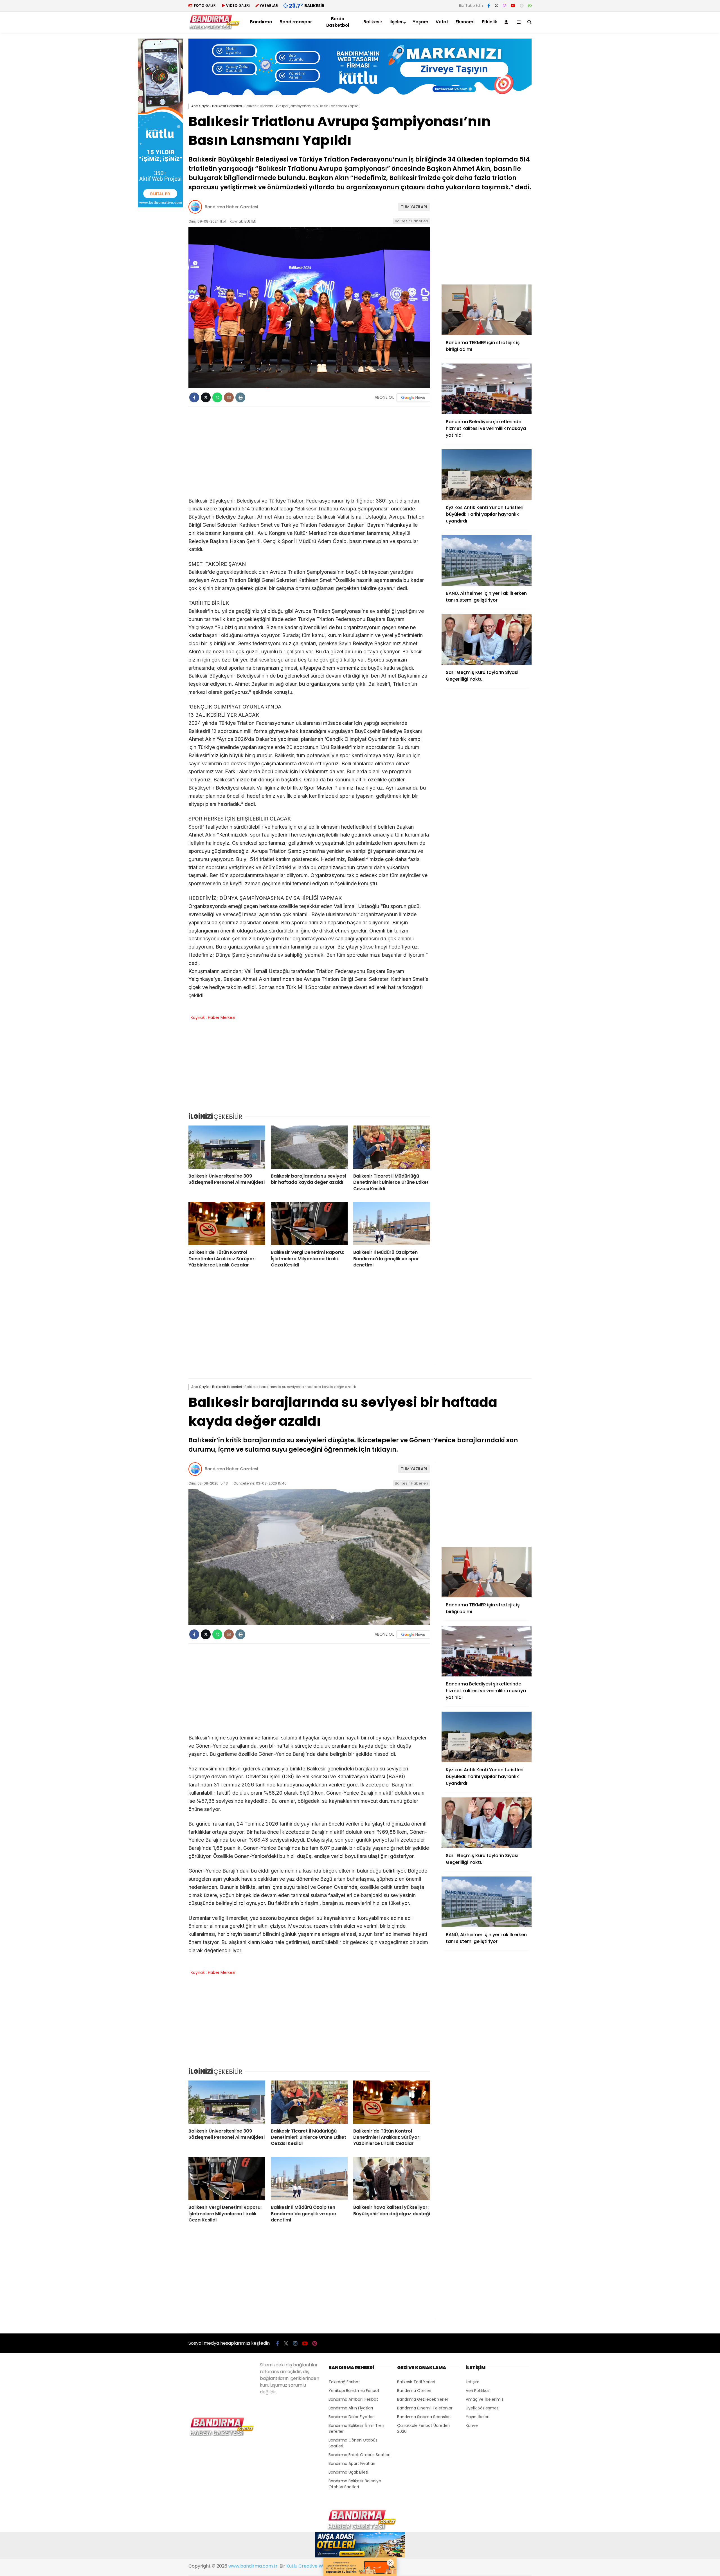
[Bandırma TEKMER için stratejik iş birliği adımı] (487, 310)
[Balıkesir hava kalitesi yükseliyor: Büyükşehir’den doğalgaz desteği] (392, 2179)
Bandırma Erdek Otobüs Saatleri (359, 2455)
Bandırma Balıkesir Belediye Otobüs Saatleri (355, 2484)
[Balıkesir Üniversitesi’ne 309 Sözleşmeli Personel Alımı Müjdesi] (227, 1147)
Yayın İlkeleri (478, 2417)
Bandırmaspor (296, 22)
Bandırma (261, 22)
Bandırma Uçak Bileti (348, 2472)
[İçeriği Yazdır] (240, 397)
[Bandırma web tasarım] (160, 206)
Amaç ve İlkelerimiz (485, 2399)
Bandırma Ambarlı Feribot (353, 2399)
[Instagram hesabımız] (505, 6)
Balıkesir (373, 22)
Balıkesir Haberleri (411, 221)
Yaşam (420, 22)
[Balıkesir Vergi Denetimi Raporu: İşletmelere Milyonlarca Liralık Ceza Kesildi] (309, 1224)
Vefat (442, 22)
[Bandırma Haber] (214, 28)
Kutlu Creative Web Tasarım (317, 2566)
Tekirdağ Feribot (344, 2382)
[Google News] (413, 398)
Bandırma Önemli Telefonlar (425, 2408)
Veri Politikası (478, 2391)
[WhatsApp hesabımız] (530, 6)
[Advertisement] (560, 123)
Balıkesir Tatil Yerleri (416, 2382)
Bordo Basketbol (338, 22)
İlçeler (396, 22)
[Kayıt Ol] (507, 22)
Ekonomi (465, 22)
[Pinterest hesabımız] (522, 6)
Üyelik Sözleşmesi (483, 2408)
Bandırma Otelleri (414, 2391)
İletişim (473, 2382)
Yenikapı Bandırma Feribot (354, 2391)
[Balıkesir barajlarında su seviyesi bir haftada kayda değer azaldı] (309, 1147)
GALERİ (205, 5)
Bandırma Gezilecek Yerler (423, 2399)
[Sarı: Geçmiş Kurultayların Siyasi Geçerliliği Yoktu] (487, 640)
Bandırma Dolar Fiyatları (352, 2417)
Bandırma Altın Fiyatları (351, 2408)
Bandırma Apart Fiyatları (352, 2463)
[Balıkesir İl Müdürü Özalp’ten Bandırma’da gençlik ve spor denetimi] (392, 1224)
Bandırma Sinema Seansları (424, 2417)
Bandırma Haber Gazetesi (231, 207)
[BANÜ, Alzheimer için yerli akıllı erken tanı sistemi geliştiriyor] (487, 561)
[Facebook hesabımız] (489, 6)
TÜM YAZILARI (414, 207)
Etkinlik (490, 22)
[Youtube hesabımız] (513, 6)
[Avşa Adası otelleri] (360, 2546)
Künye (472, 2425)
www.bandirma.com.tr (253, 2566)
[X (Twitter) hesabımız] (496, 6)
